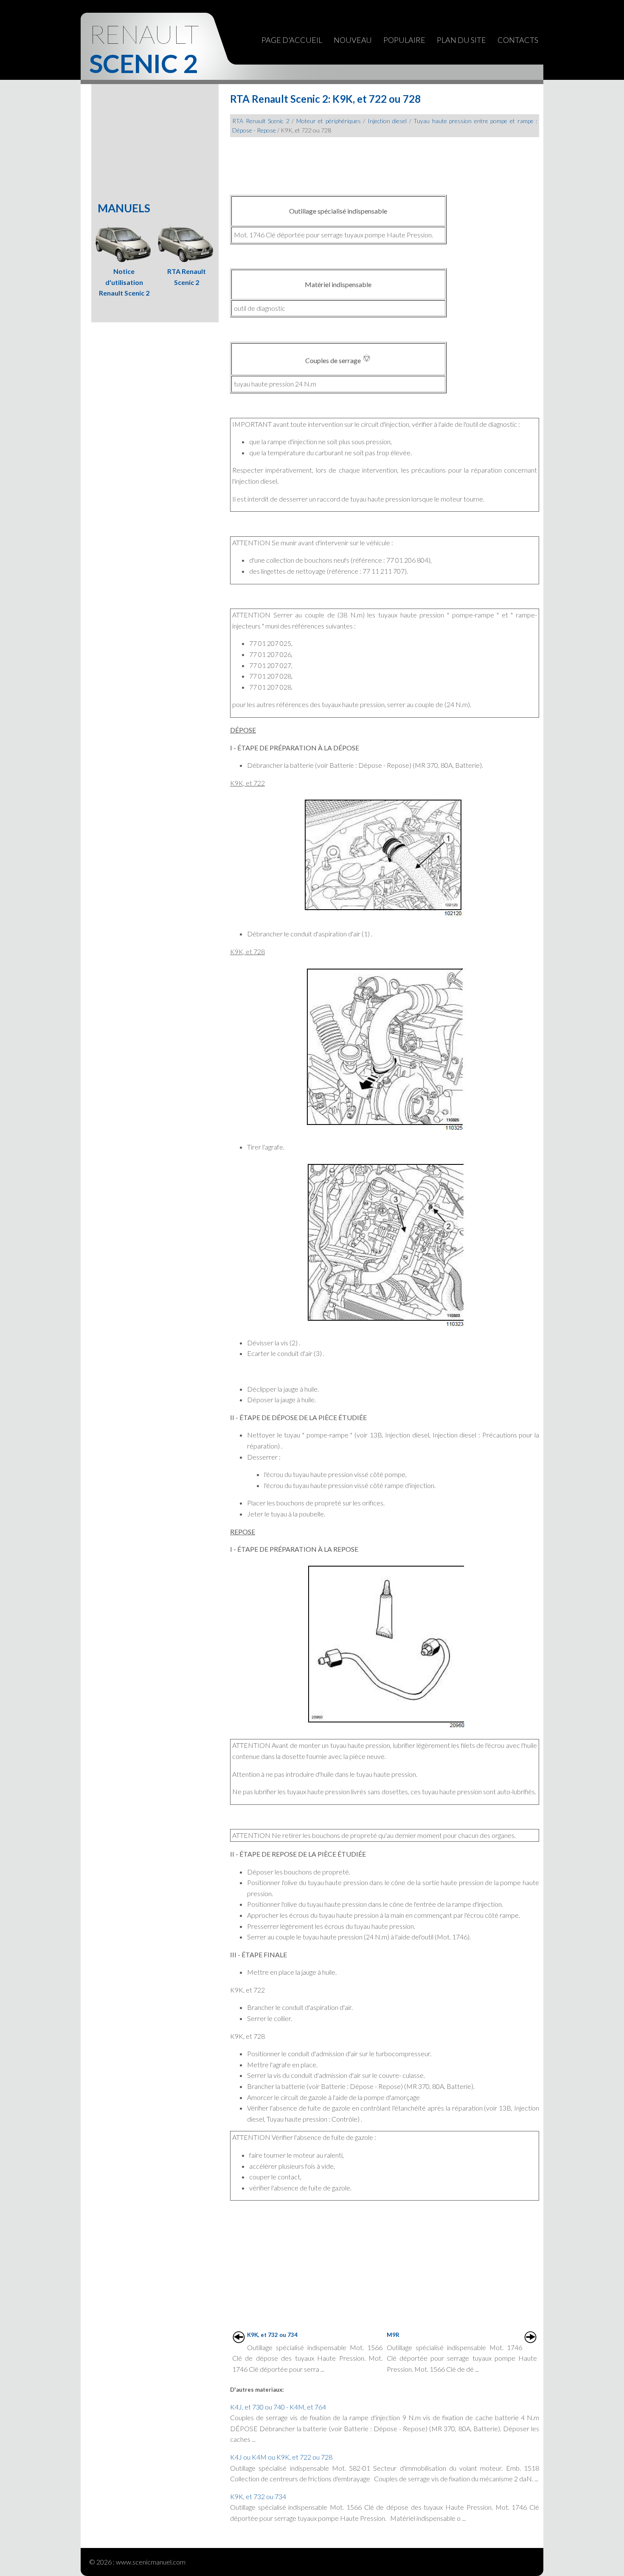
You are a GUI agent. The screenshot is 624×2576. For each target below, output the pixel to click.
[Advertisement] (385, 163)
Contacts (518, 40)
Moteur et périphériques (329, 121)
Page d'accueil (292, 40)
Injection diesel (387, 121)
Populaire (404, 40)
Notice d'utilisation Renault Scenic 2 (124, 282)
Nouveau (353, 40)
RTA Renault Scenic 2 (261, 121)
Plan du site (461, 40)
